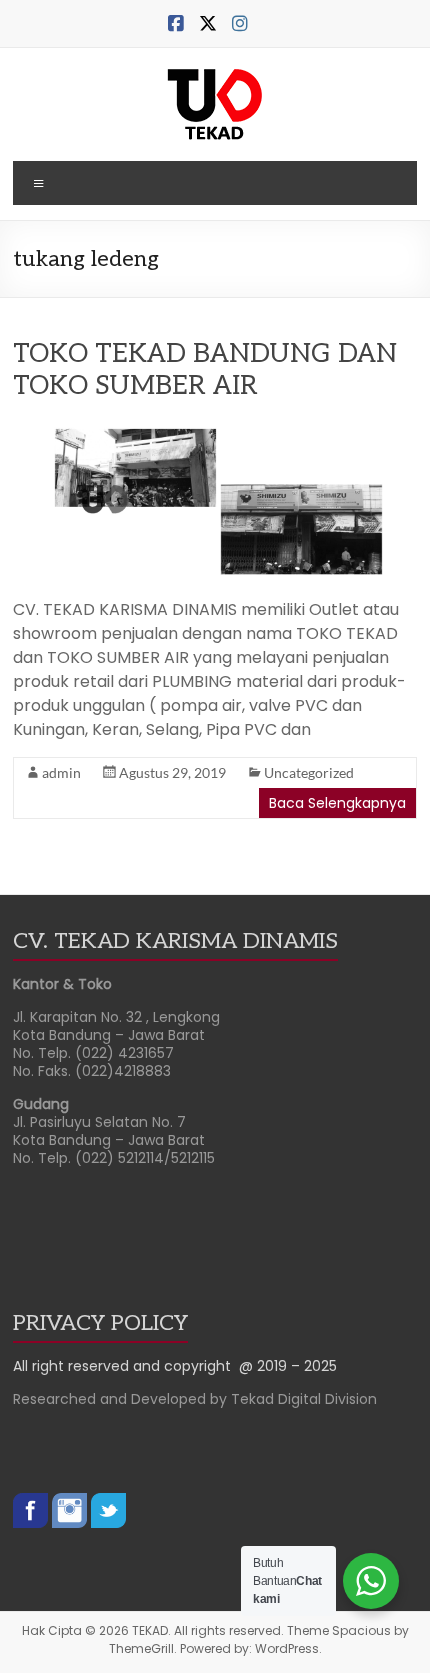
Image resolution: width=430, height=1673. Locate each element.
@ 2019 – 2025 (288, 1366)
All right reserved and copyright (126, 1366)
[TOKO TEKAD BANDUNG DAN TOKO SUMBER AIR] (215, 429)
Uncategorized (309, 772)
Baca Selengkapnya (337, 803)
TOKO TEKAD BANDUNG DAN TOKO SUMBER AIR (205, 370)
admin (61, 772)
